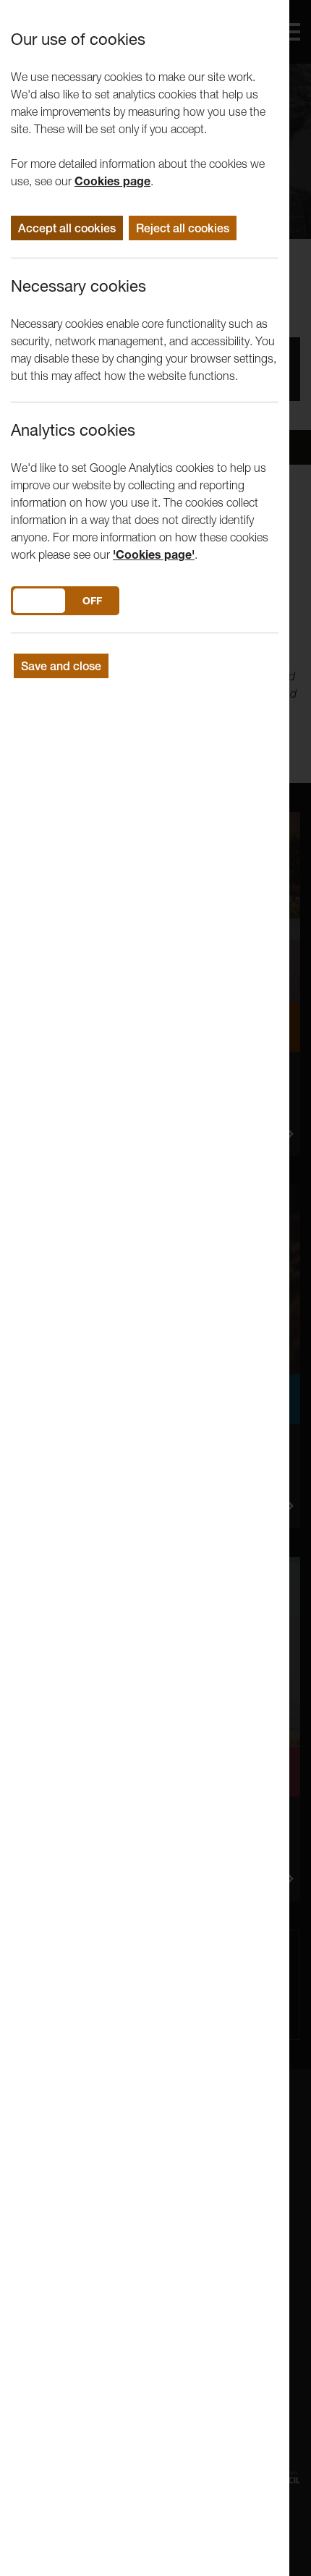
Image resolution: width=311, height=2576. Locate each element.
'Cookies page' (154, 554)
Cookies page (112, 181)
